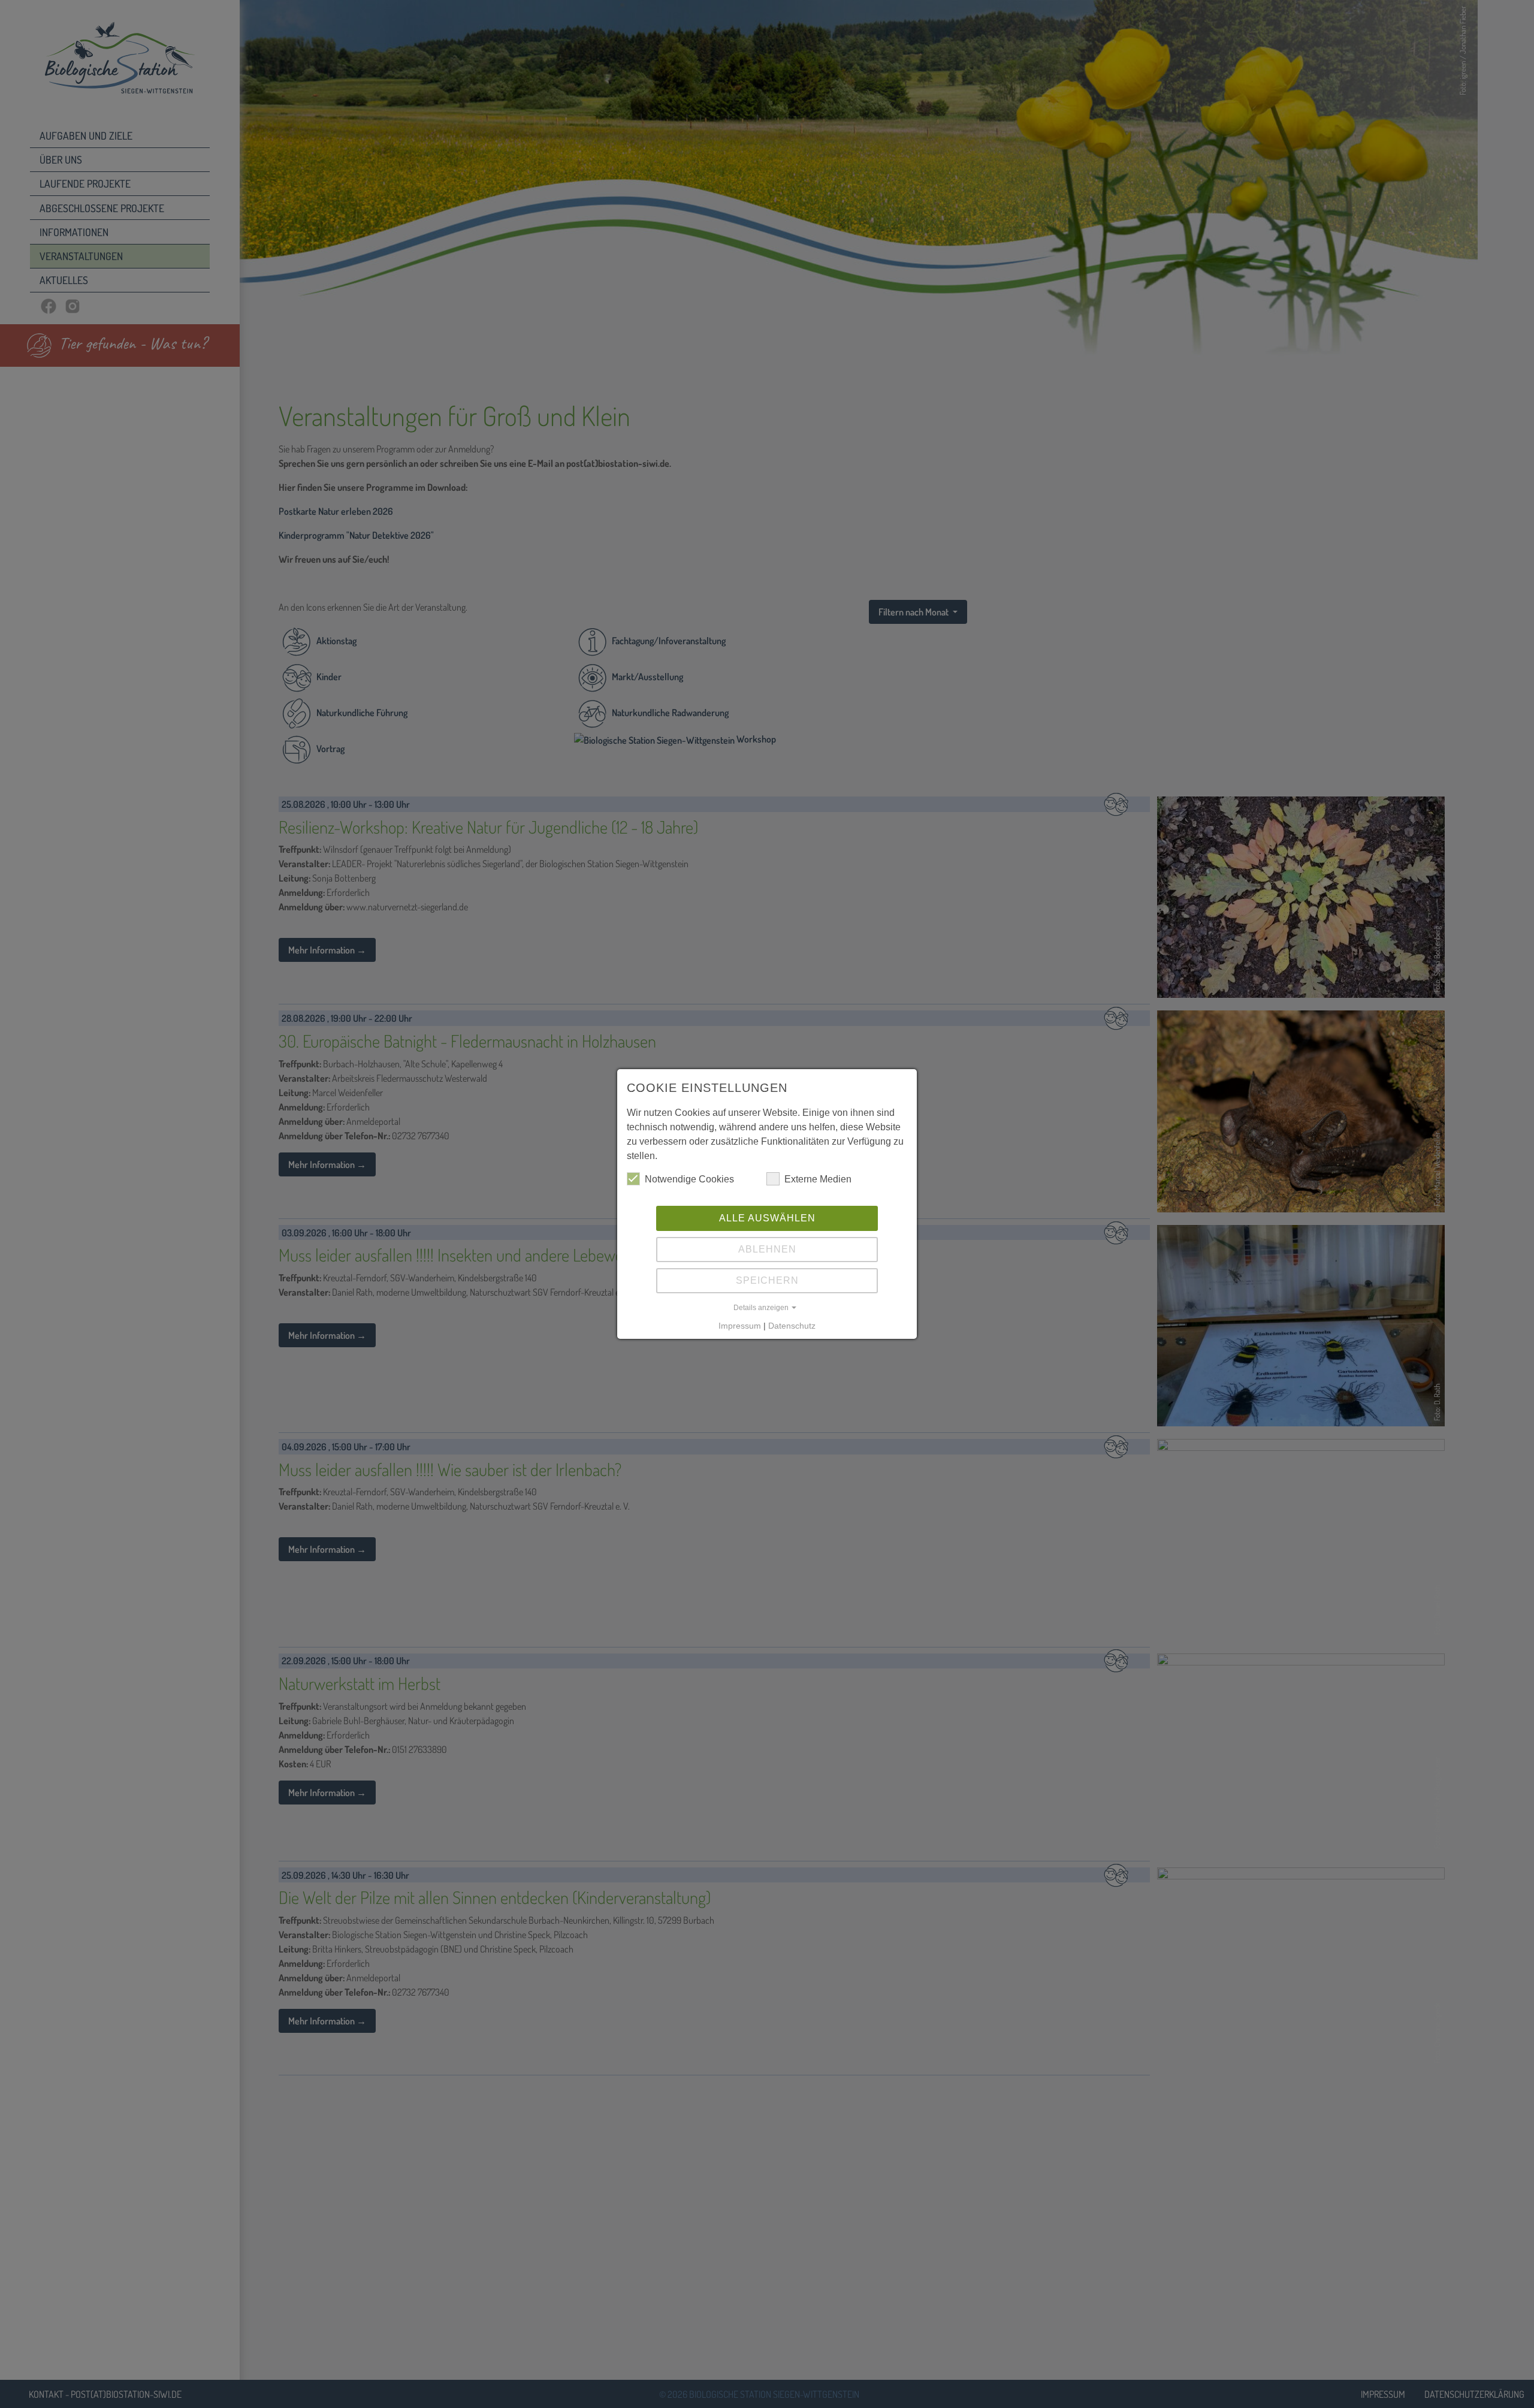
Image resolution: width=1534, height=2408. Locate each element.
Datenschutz (792, 1326)
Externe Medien (818, 1179)
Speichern (767, 1280)
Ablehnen (767, 1249)
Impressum (740, 1326)
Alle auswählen (767, 1218)
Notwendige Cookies (689, 1179)
